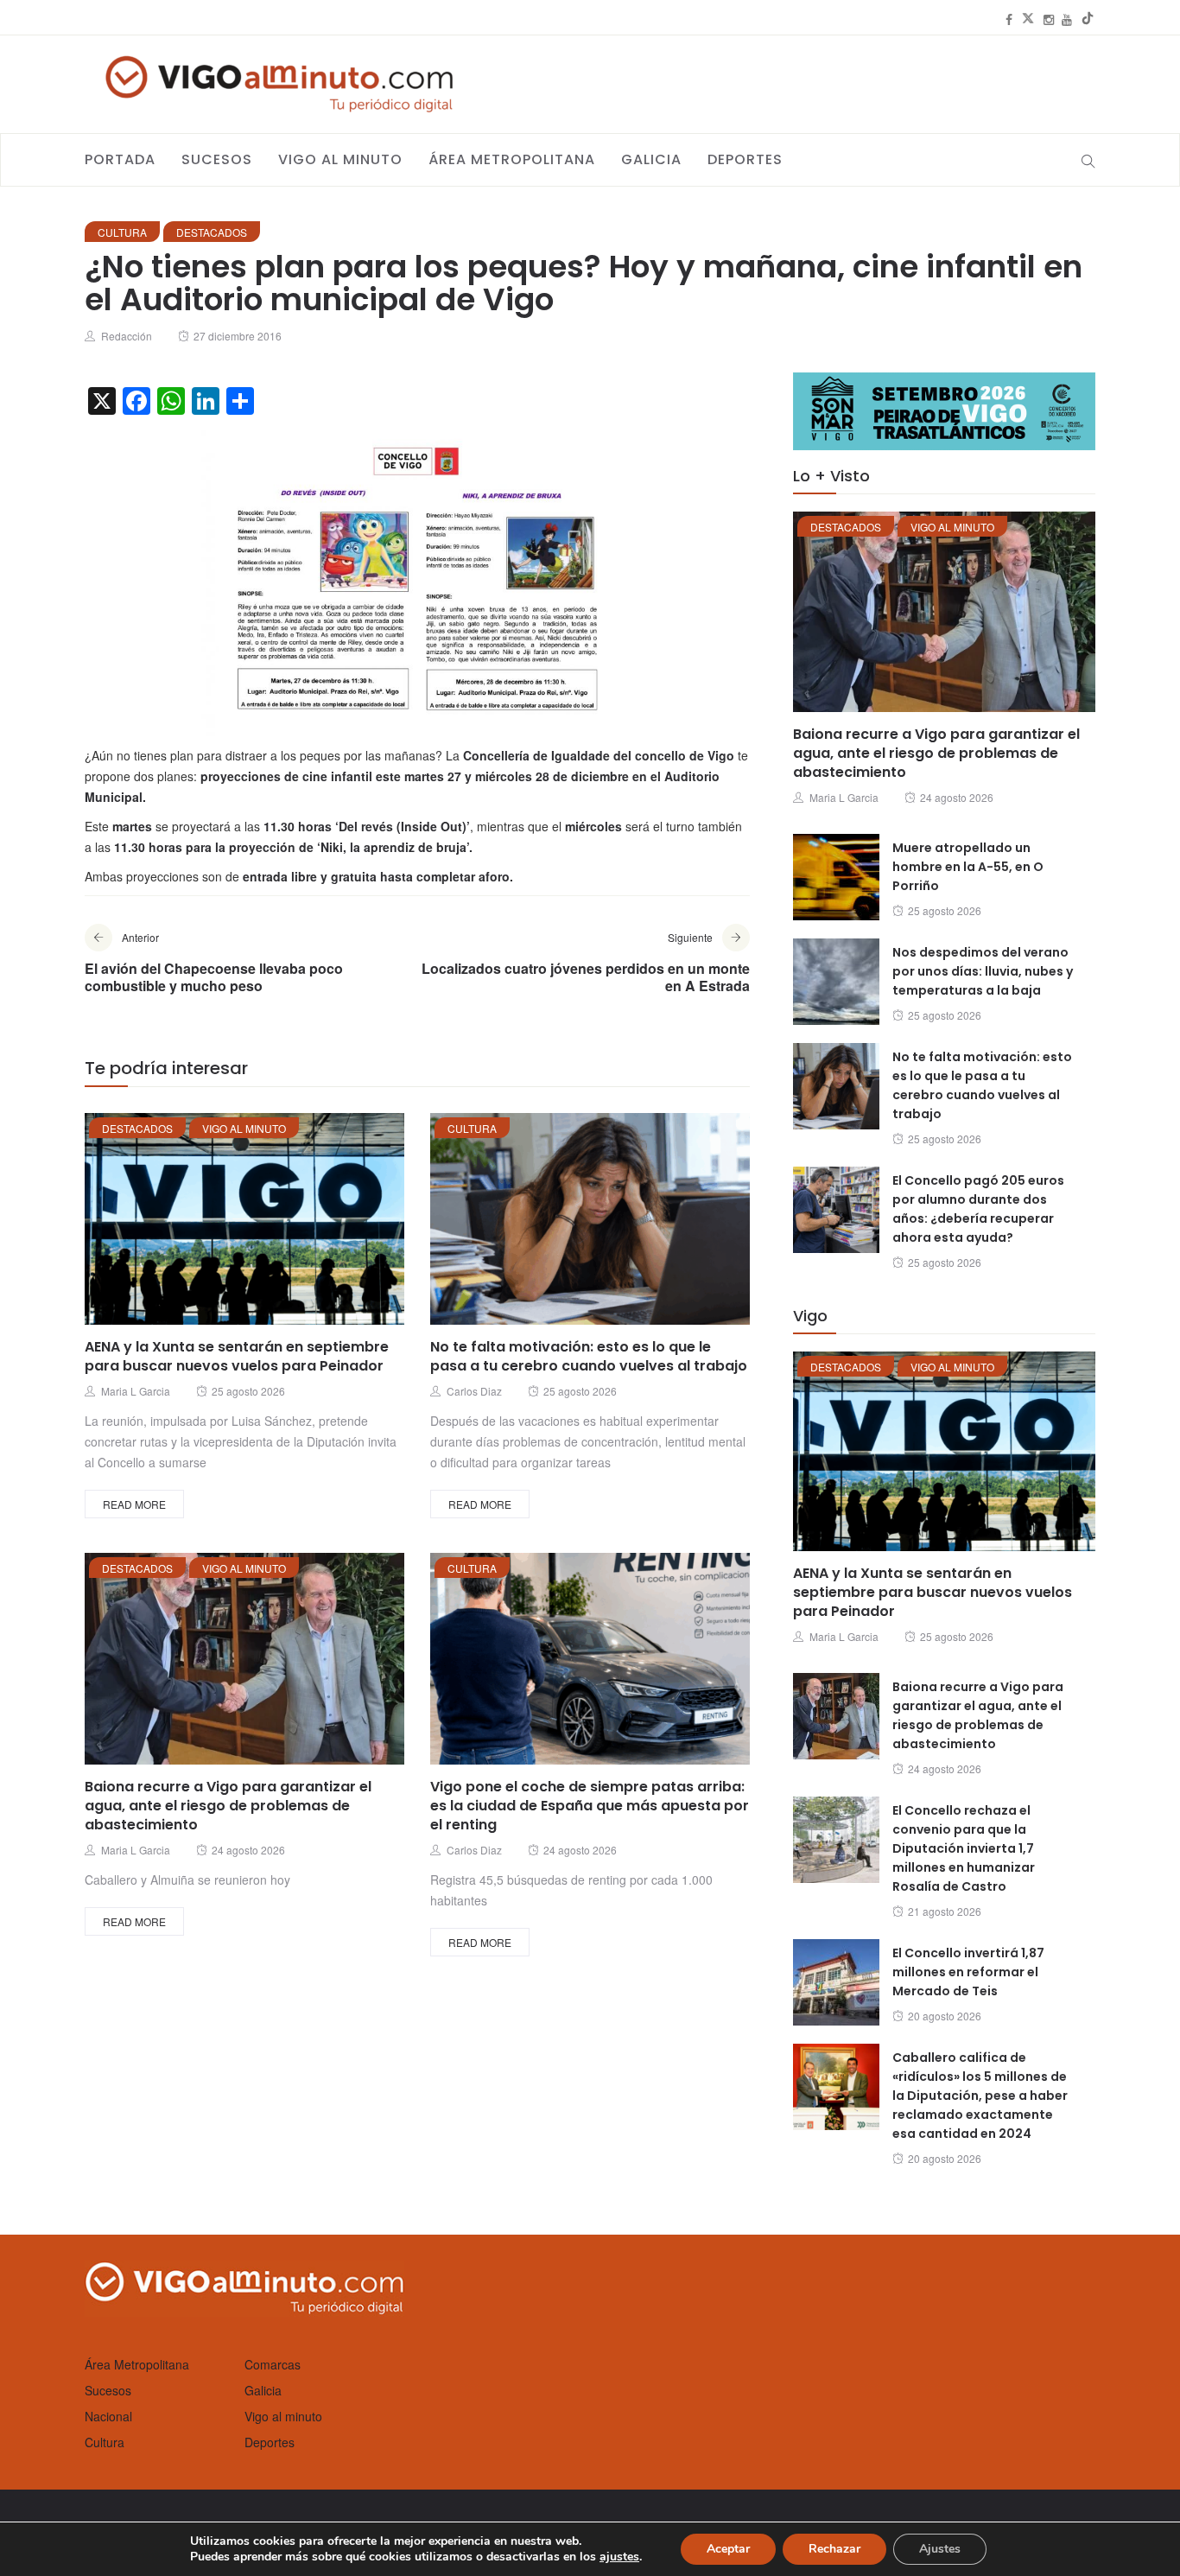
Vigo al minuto (340, 159)
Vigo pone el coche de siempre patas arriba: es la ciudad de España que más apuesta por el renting (590, 1806)
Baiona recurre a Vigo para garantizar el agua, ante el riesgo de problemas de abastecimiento (228, 1806)
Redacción (127, 336)
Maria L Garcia (136, 1391)
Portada (120, 159)
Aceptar (728, 2549)
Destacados (212, 232)
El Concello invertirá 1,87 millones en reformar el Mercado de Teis (968, 1972)
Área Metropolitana (512, 159)
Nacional (108, 2416)
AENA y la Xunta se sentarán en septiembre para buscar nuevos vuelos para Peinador (237, 1356)
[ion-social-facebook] (1009, 19)
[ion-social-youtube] (1067, 19)
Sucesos (217, 159)
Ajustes (940, 2549)
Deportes (745, 159)
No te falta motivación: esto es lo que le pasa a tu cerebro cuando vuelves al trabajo (589, 1356)
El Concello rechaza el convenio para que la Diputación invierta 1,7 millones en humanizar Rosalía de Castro (964, 1848)
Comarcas (273, 2364)
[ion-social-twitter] (1028, 19)
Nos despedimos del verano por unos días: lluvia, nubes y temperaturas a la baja (983, 971)
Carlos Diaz (474, 1391)
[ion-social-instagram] (1049, 19)
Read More (134, 1504)
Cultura (122, 232)
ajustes (619, 2557)
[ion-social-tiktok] (1088, 19)
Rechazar (834, 2549)
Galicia (651, 159)
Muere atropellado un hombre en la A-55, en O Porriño (968, 867)
